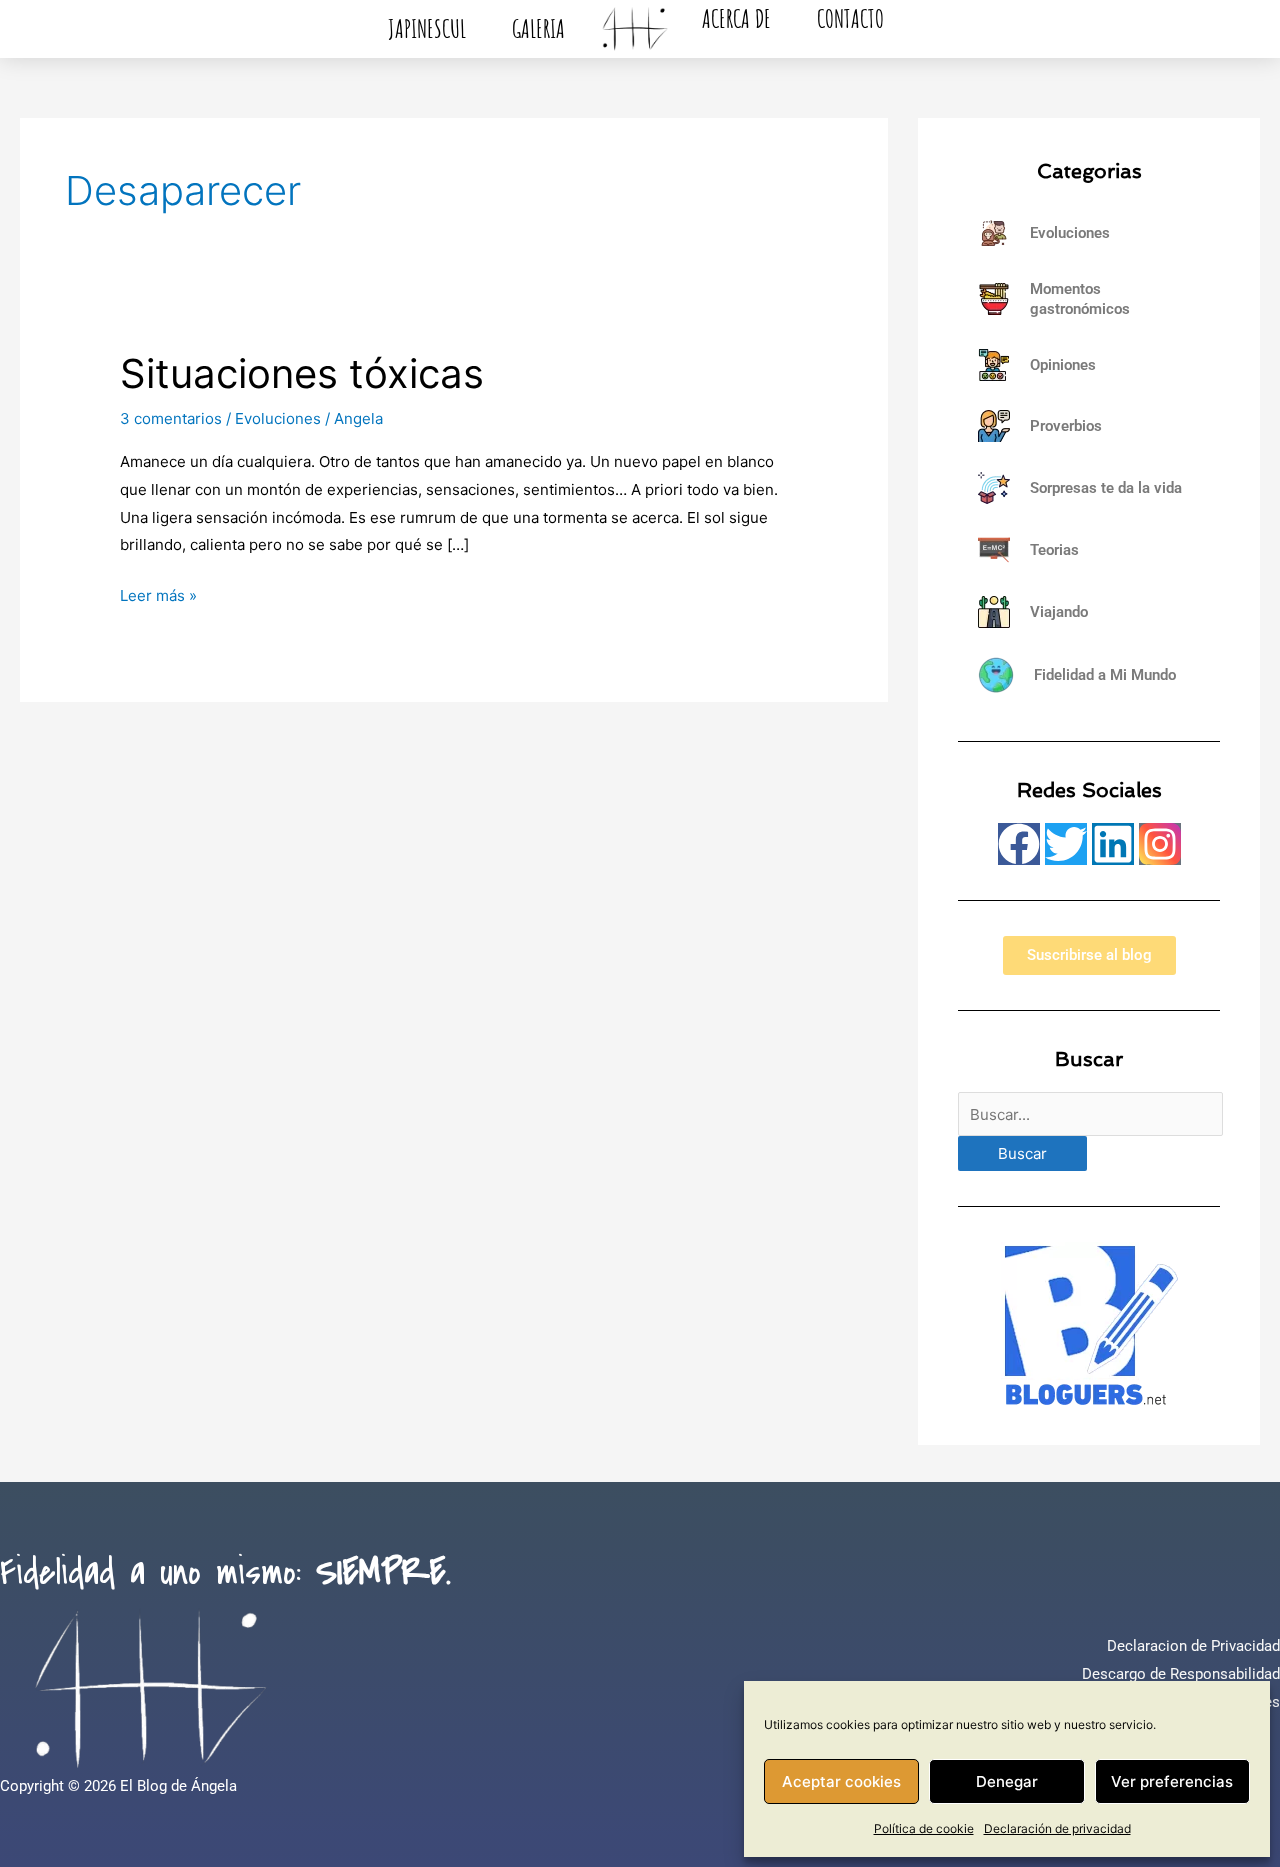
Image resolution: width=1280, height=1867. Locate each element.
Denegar (1007, 1781)
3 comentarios (171, 418)
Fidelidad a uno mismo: (225, 1573)
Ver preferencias (1172, 1781)
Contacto (850, 18)
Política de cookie (924, 1828)
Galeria (538, 28)
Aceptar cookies (841, 1781)
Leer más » (158, 593)
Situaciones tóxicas (302, 373)
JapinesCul (427, 28)
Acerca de (736, 18)
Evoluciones (278, 418)
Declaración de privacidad (1057, 1828)
